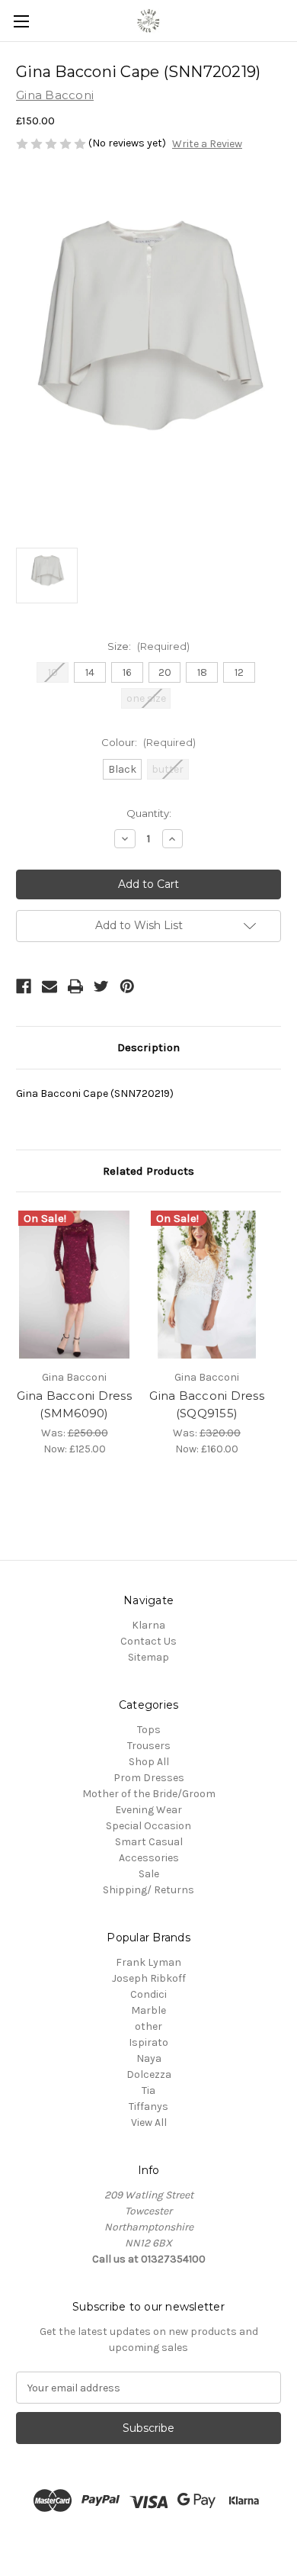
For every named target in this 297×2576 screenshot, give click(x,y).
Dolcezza (149, 2074)
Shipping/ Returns (148, 1890)
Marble (148, 2010)
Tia (148, 2090)
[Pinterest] (127, 986)
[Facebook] (24, 986)
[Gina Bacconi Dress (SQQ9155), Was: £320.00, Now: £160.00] (207, 1285)
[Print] (75, 986)
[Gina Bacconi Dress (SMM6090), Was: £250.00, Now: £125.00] (74, 1285)
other (148, 2026)
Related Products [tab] (148, 1171)
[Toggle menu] (21, 21)
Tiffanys (148, 2106)
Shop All (149, 1762)
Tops (149, 1730)
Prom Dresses (149, 1778)
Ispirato (148, 2042)
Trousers (149, 1746)
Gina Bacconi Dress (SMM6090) (74, 1404)
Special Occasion (148, 1826)
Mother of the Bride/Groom (149, 1794)
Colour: (148, 742)
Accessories (149, 1858)
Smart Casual (149, 1842)
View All (149, 2123)
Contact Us (148, 1641)
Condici (148, 1994)
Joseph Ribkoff (149, 1978)
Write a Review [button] (207, 144)
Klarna (148, 1625)
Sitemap (148, 1657)
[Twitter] (101, 986)
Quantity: (149, 813)
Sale (149, 1874)
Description (148, 1047)
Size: (148, 646)
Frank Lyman (148, 1962)
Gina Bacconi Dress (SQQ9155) (207, 1404)
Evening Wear (148, 1810)
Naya (149, 2058)
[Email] (49, 986)
